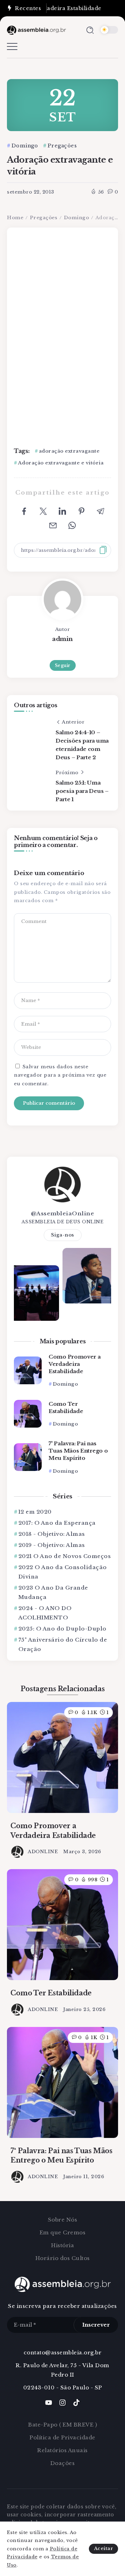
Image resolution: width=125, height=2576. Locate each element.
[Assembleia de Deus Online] (36, 30)
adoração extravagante (69, 451)
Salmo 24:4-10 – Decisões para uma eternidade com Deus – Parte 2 (82, 745)
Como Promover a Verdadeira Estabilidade (75, 1364)
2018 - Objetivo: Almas (52, 1534)
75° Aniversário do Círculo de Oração (63, 1644)
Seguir (63, 665)
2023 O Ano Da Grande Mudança (53, 1592)
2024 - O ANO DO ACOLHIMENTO (45, 1613)
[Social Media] (49, 2403)
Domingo (77, 218)
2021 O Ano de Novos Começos (65, 1556)
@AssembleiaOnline (63, 1213)
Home (15, 218)
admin (62, 639)
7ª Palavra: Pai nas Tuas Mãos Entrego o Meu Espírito (78, 1451)
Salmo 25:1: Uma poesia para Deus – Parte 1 (82, 791)
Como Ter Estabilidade (66, 1407)
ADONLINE (43, 1852)
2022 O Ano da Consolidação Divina (63, 1572)
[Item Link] (28, 1370)
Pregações (44, 218)
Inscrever (96, 2325)
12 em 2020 (35, 1512)
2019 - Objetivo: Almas (52, 1545)
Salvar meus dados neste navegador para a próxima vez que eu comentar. (60, 1075)
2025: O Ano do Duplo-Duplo (62, 1629)
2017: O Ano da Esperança (57, 1523)
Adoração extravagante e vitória (61, 463)
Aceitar (104, 2548)
